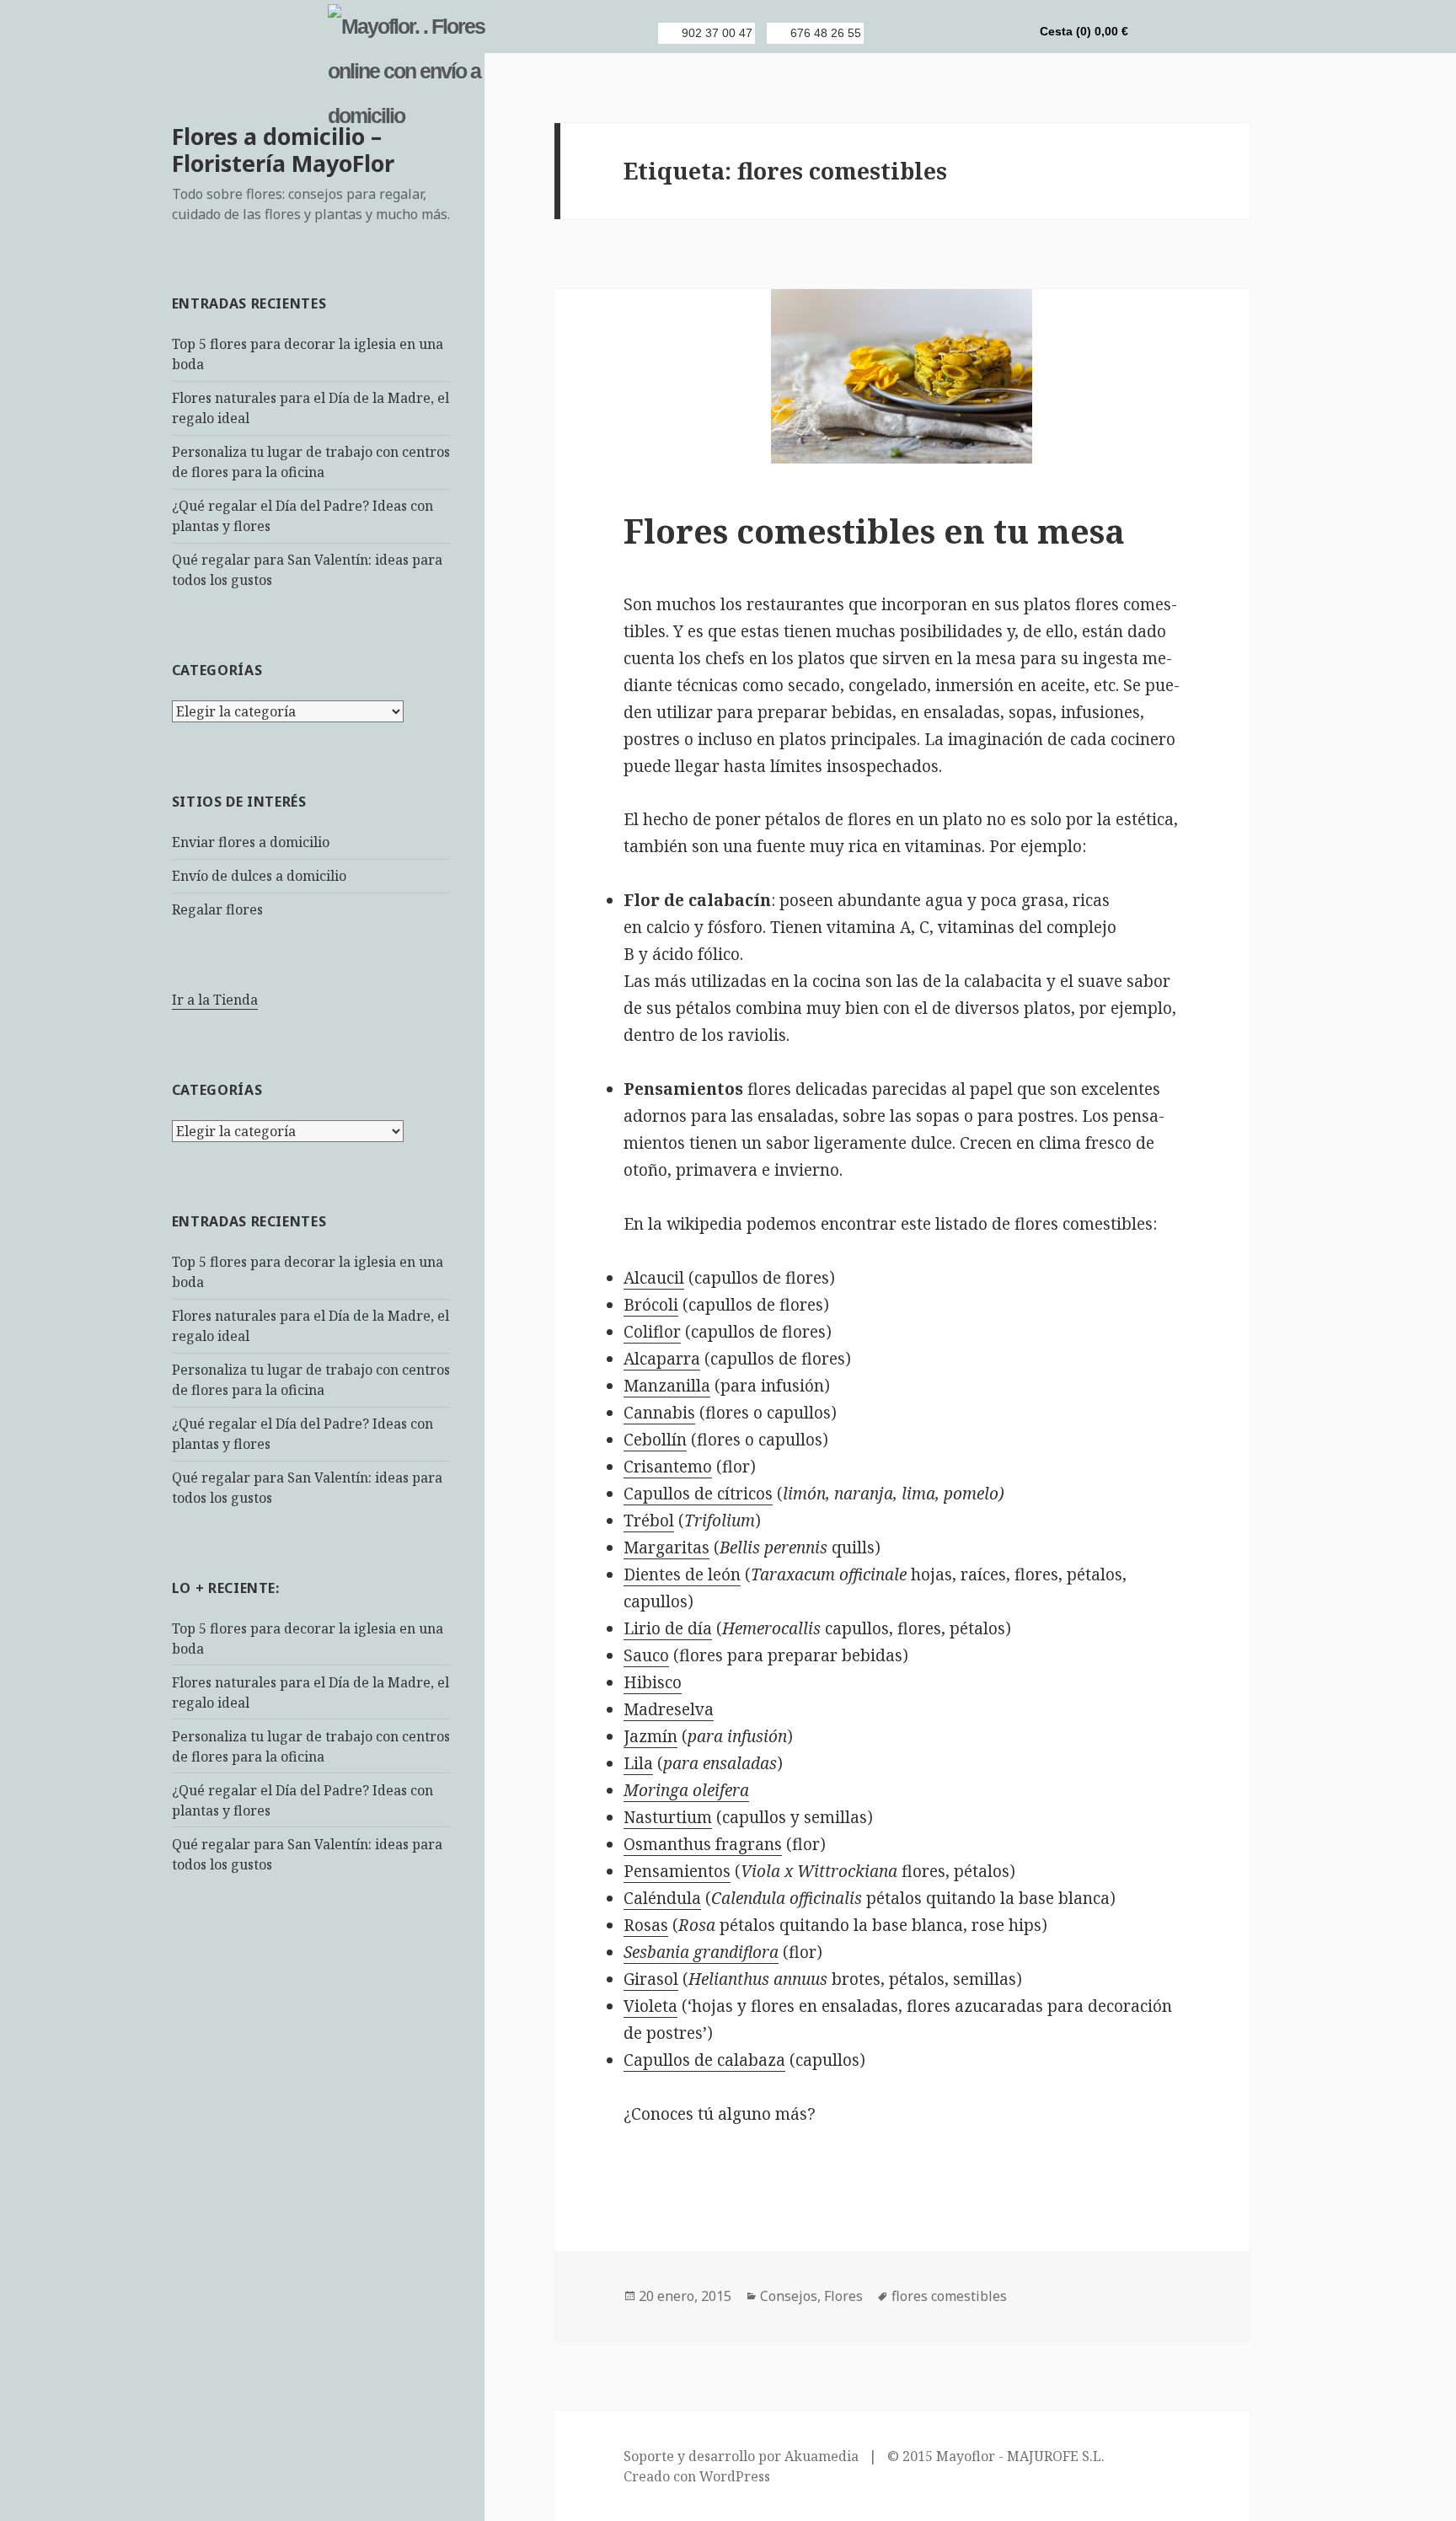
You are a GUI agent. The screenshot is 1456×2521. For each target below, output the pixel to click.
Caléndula (662, 1898)
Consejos (789, 2296)
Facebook (924, 33)
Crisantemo (668, 1467)
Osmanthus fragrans (703, 1844)
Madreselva (669, 1709)
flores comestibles (949, 2296)
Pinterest (982, 33)
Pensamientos (677, 1871)
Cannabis (659, 1413)
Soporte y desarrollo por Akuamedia (741, 2456)
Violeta (650, 2006)
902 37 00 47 (717, 33)
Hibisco (653, 1682)
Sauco (646, 1655)
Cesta (1084, 31)
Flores (843, 2296)
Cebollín (655, 1440)
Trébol (649, 1521)
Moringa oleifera (686, 1790)
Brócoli (651, 1305)
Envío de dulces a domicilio (259, 876)
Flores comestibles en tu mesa (874, 531)
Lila (638, 1763)
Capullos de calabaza (704, 2060)
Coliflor (652, 1332)
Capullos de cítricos (698, 1494)
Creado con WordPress (697, 2476)
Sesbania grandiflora (701, 1952)
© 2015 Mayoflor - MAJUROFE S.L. (996, 2456)
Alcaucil (654, 1278)
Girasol (651, 1979)
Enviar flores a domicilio (251, 842)
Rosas (646, 1925)
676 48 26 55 (826, 33)
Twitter (953, 33)
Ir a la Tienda (215, 1000)
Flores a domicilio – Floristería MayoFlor (283, 150)
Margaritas (666, 1547)
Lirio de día (668, 1628)
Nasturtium (668, 1817)
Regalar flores (217, 909)
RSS (896, 33)
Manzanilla (667, 1386)
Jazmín (650, 1736)
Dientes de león (682, 1574)
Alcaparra (662, 1359)
